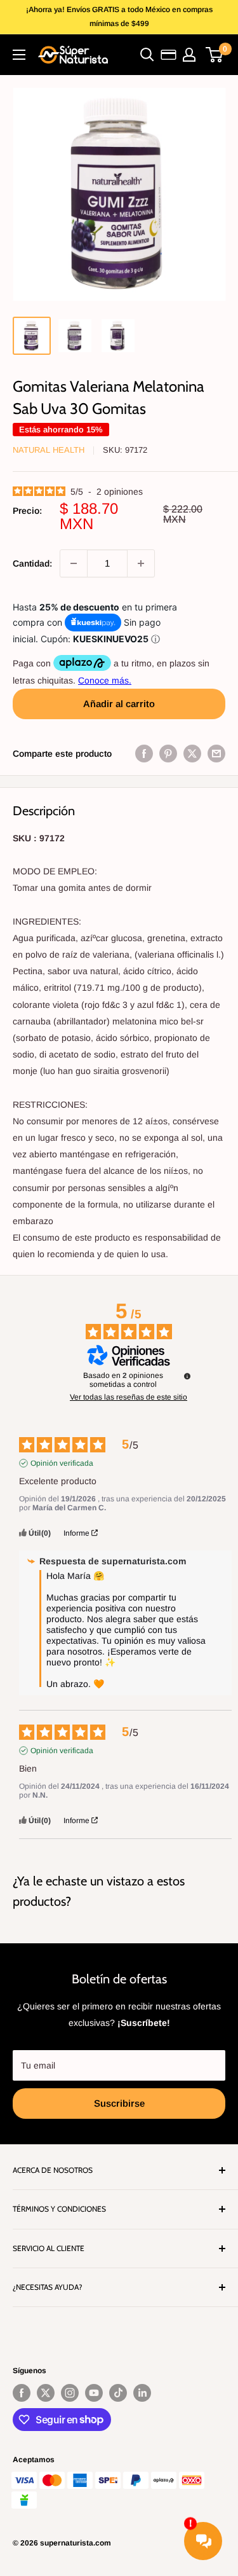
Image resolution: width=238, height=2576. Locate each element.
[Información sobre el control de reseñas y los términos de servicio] (187, 1376)
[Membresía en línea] (169, 55)
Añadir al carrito (119, 704)
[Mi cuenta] (189, 55)
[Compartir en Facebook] (144, 754)
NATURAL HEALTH (49, 450)
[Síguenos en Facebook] (22, 2393)
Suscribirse (119, 2103)
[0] (215, 55)
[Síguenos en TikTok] (118, 2393)
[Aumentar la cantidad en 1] (141, 563)
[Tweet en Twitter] (192, 754)
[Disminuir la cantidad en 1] (74, 563)
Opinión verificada (62, 1463)
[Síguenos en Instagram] (70, 2393)
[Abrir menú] (19, 55)
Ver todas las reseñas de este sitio (129, 1397)
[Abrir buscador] (147, 55)
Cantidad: (32, 563)
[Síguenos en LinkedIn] (142, 2393)
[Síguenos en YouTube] (94, 2393)
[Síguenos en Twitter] (46, 2393)
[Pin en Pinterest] (168, 754)
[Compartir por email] (216, 754)
